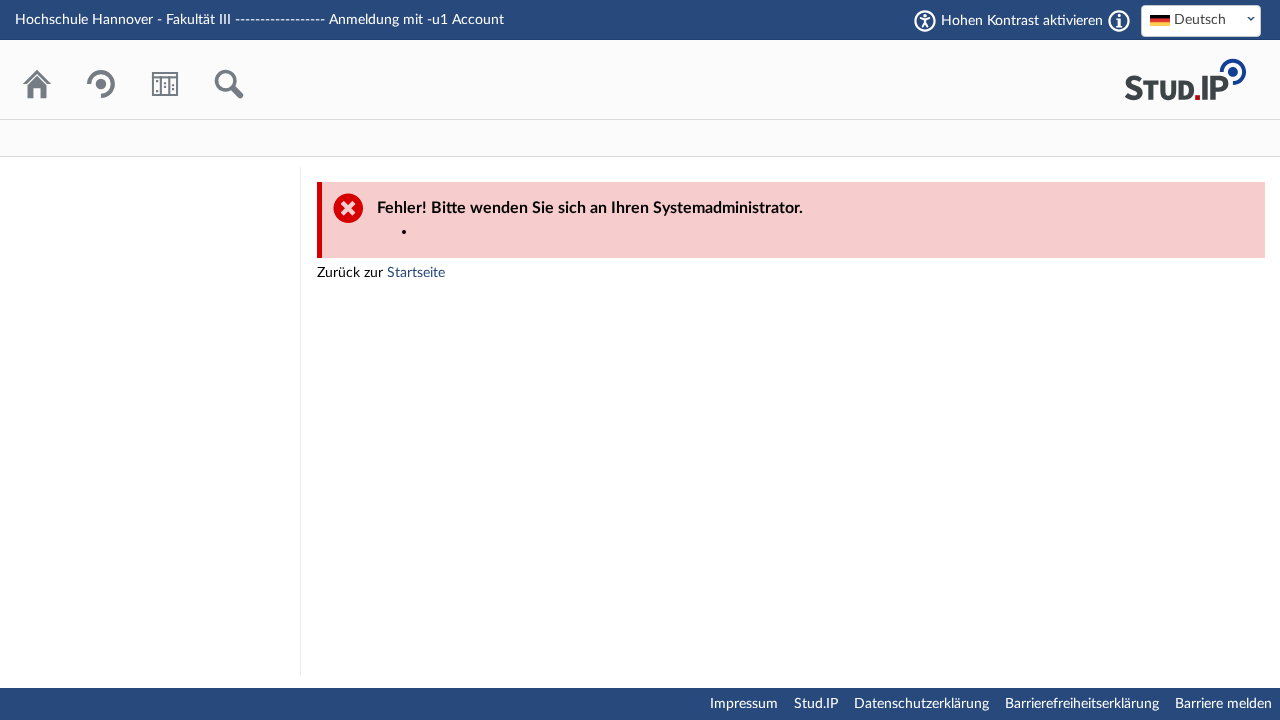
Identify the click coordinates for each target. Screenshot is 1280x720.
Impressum (744, 704)
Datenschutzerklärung (921, 704)
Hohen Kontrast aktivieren (1022, 21)
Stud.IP (816, 704)
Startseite (416, 273)
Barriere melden (1223, 704)
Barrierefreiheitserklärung (1082, 704)
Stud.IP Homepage (1185, 79)
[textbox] (1201, 20)
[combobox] (1201, 21)
